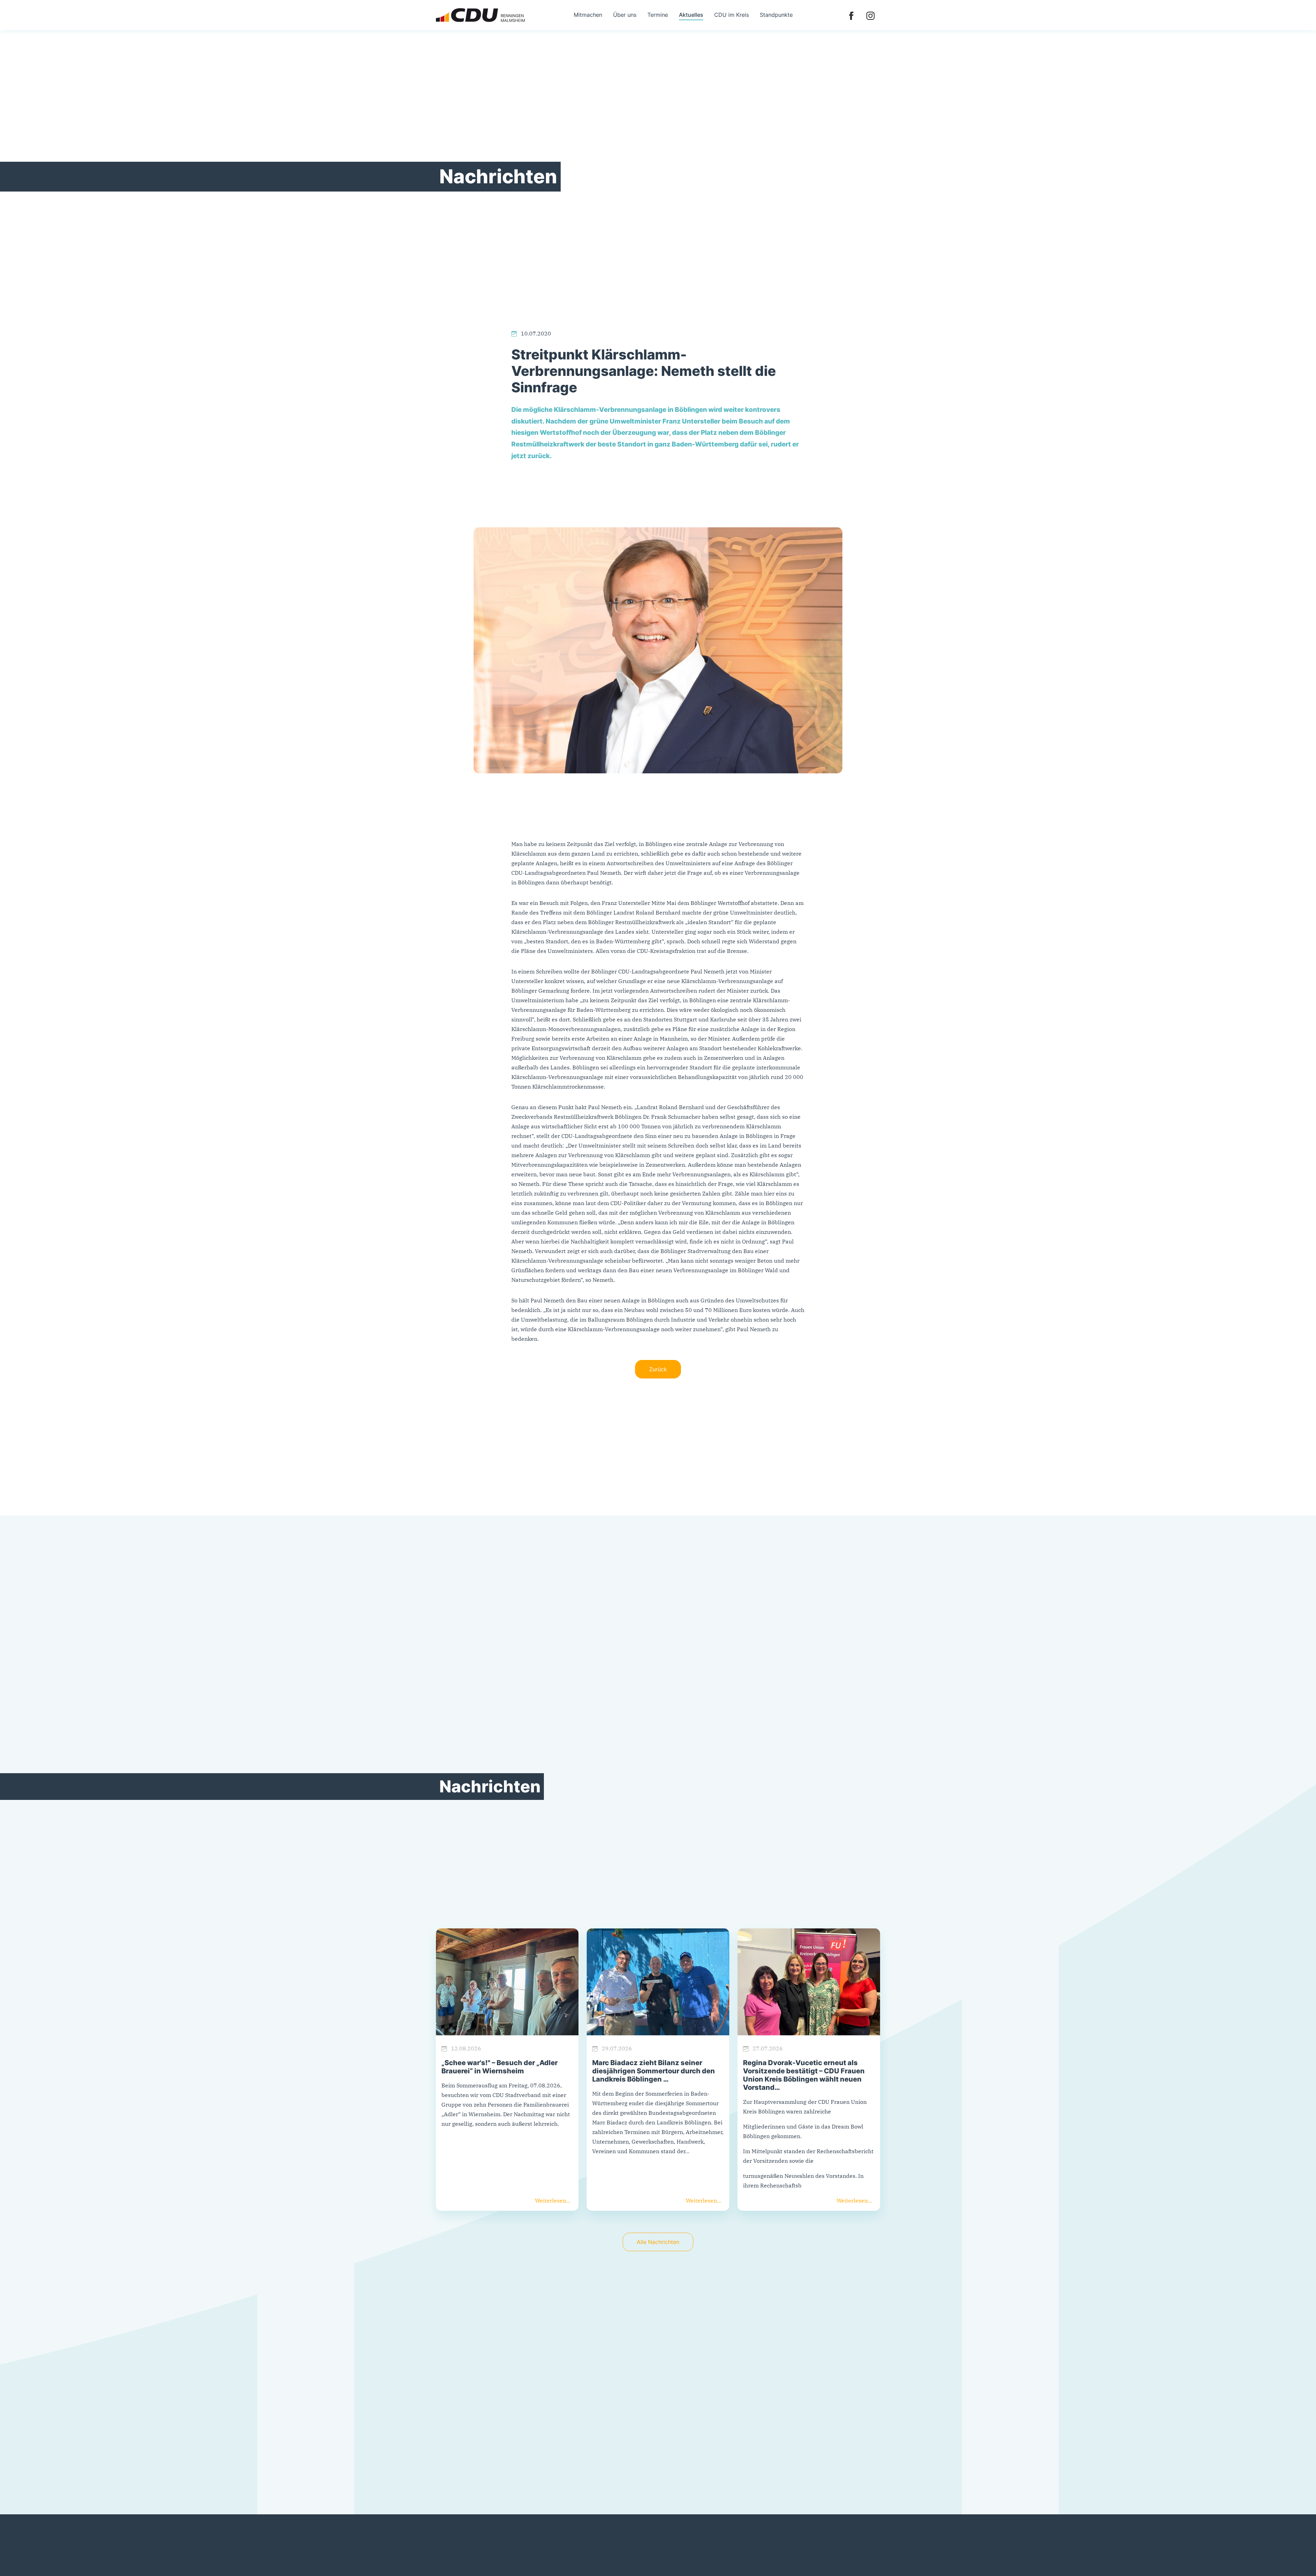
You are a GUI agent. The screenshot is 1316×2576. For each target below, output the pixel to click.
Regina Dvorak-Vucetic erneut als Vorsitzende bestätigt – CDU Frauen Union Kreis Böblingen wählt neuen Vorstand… (804, 2075)
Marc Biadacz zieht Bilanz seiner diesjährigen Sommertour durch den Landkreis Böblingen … (654, 2071)
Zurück (658, 1369)
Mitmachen (588, 15)
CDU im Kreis (732, 15)
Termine (658, 15)
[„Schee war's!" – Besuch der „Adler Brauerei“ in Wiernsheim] (507, 1982)
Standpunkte (776, 15)
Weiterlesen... (553, 2200)
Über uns (625, 15)
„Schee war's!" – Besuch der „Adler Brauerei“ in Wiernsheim (499, 2067)
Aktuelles (691, 15)
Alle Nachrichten (658, 2242)
